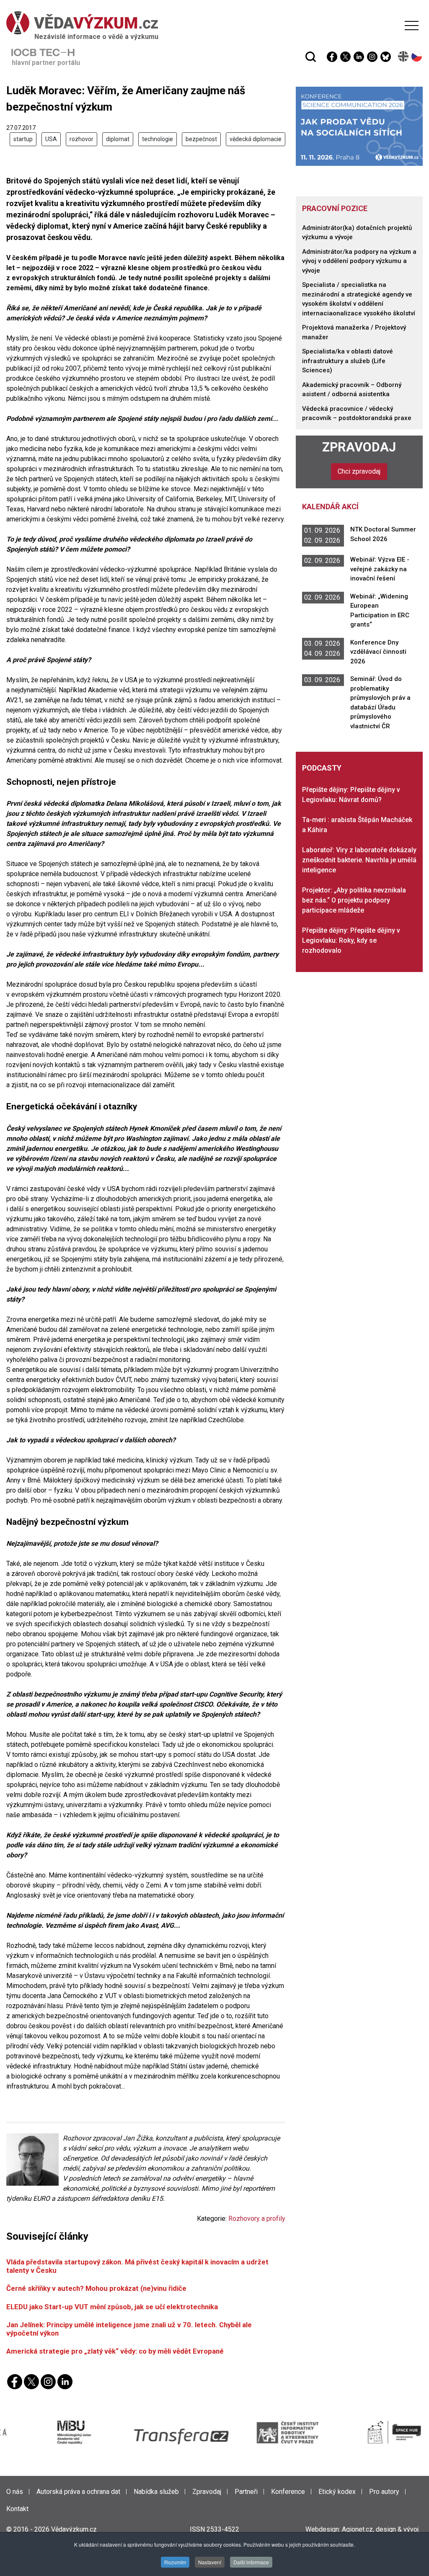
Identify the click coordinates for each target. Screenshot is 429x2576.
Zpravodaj (359, 447)
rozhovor (81, 139)
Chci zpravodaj (359, 471)
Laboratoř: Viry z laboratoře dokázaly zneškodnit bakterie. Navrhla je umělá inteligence (359, 860)
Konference (288, 2492)
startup (23, 139)
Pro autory (384, 2492)
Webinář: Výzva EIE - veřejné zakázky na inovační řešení (380, 569)
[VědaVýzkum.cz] (212, 23)
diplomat (118, 139)
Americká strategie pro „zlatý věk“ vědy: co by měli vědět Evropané (115, 2351)
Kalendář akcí (330, 507)
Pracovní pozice (335, 208)
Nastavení (210, 2562)
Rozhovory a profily (257, 2219)
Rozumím (175, 2562)
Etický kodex (337, 2492)
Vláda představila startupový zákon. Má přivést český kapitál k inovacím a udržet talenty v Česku (137, 2266)
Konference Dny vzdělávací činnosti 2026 (378, 652)
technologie (158, 139)
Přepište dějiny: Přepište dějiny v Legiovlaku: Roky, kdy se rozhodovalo (351, 940)
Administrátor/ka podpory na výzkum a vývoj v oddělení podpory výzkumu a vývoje (359, 261)
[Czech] (417, 56)
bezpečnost (201, 139)
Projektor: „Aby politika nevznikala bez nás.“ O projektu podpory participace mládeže (354, 900)
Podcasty (322, 768)
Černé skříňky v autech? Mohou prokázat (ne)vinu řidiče (96, 2288)
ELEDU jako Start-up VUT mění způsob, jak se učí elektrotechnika (112, 2307)
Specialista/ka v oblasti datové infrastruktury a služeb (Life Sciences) (348, 361)
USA (51, 139)
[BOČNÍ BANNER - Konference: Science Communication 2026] (359, 126)
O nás (15, 2492)
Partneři (246, 2492)
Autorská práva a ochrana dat (78, 2492)
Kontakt (17, 2509)
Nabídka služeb (156, 2492)
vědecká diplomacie (256, 139)
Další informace (251, 2562)
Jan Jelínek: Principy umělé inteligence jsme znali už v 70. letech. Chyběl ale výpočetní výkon (129, 2329)
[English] (404, 56)
